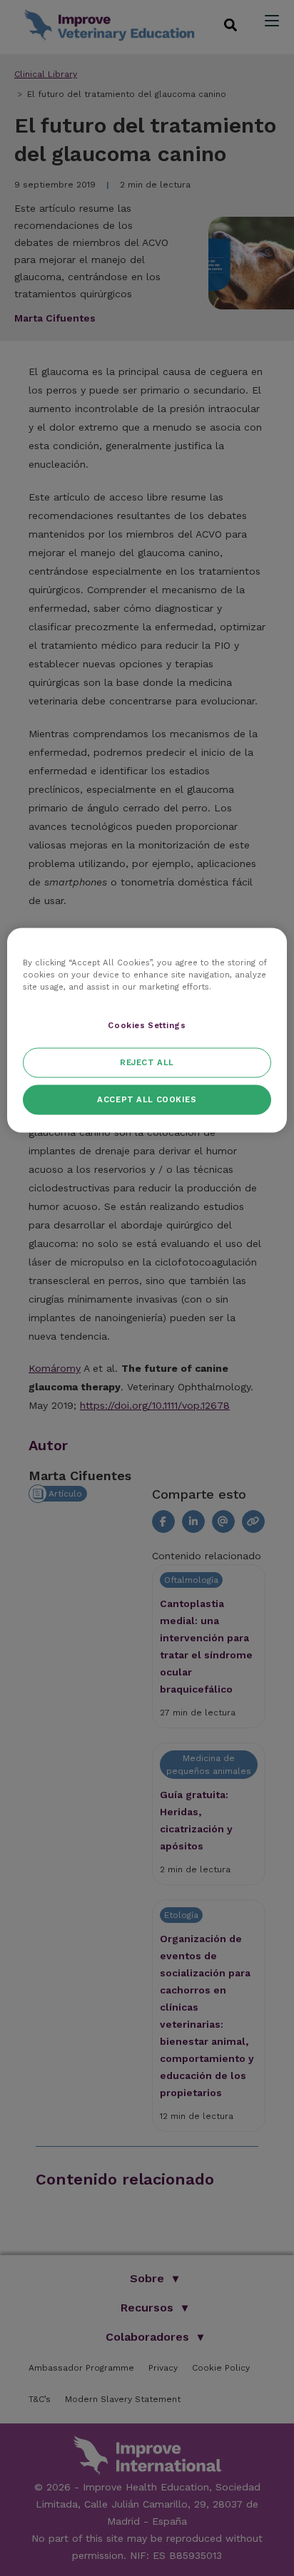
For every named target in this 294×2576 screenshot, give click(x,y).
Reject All (147, 1062)
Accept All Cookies (147, 1099)
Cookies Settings (147, 1025)
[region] (147, 1031)
